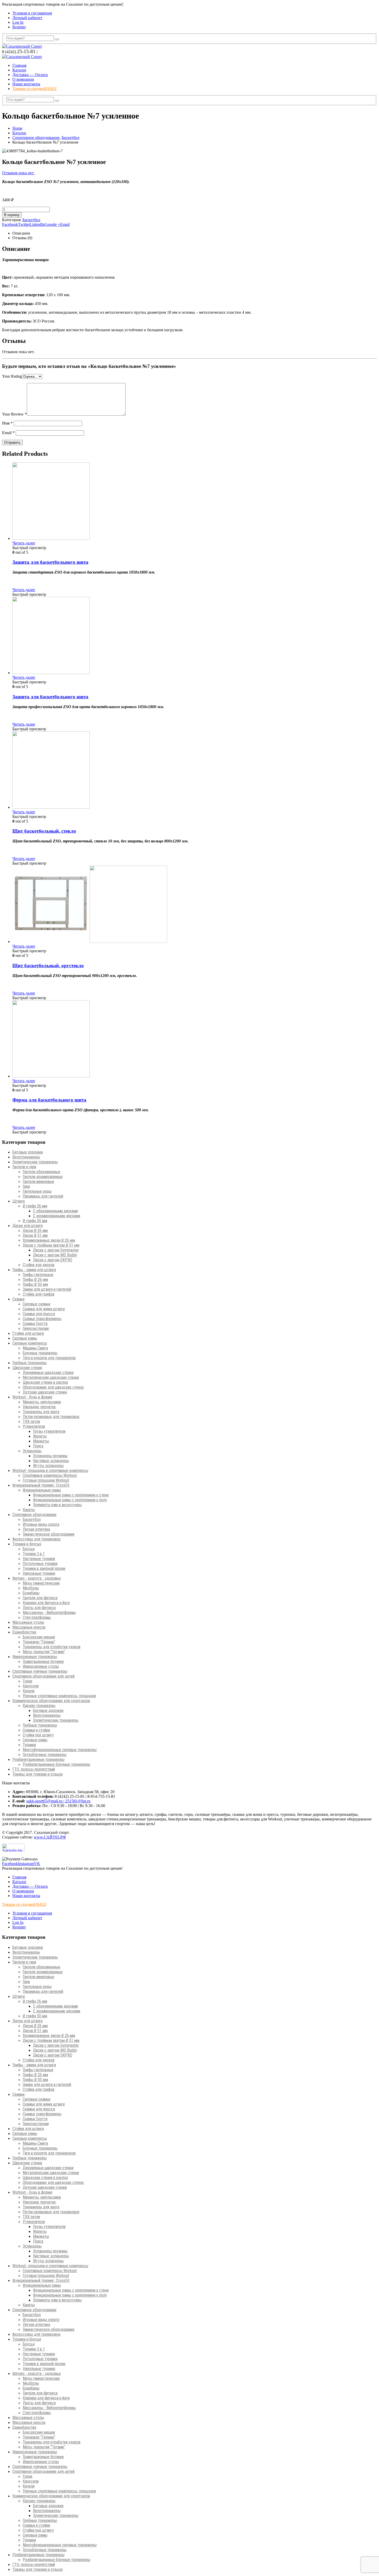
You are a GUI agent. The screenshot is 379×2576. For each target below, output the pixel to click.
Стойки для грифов (39, 1294)
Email (65, 224)
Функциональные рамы (42, 1490)
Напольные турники (39, 1573)
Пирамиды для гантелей (43, 1196)
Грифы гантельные (38, 1275)
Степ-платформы (37, 1617)
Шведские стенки (27, 1368)
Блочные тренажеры (40, 1353)
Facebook (10, 224)
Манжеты (41, 1441)
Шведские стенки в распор (45, 1382)
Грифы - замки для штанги (34, 1270)
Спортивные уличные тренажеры (40, 1671)
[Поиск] (57, 39)
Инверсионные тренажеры (35, 1657)
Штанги (19, 1201)
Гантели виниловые (38, 1182)
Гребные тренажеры (30, 1363)
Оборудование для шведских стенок (53, 1387)
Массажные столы (28, 1622)
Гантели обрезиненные (42, 1172)
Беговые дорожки (28, 1152)
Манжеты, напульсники (42, 1402)
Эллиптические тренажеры (35, 1162)
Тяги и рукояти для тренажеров (49, 1358)
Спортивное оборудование (34, 1515)
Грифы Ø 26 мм (35, 1279)
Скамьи (18, 1299)
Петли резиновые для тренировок (51, 1417)
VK (37, 1864)
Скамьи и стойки (36, 1730)
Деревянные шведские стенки (48, 1373)
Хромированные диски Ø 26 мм (49, 1240)
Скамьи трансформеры (42, 1319)
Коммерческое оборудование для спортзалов (51, 1701)
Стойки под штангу (38, 1735)
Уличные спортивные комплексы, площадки (59, 1696)
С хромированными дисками (57, 1216)
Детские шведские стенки (45, 1392)
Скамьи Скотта (35, 1324)
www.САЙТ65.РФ (50, 1837)
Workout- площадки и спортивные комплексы (50, 1471)
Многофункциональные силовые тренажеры (60, 1750)
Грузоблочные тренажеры (45, 1755)
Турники (29, 1745)
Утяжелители (34, 1426)
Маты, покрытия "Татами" (44, 1652)
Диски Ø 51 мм (35, 1235)
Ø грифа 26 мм (35, 1206)
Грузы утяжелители (49, 1431)
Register (19, 27)
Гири (26, 1186)
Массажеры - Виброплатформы (49, 1613)
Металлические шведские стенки (51, 1377)
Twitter (24, 224)
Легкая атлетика (36, 1529)
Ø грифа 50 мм (35, 1221)
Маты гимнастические (41, 1583)
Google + (52, 224)
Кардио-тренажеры (39, 1706)
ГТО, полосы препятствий (34, 1769)
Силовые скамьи (36, 1304)
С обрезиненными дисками (55, 1211)
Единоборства (24, 1632)
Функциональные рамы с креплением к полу (70, 1500)
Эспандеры (32, 1451)
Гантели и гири (24, 1167)
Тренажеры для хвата (41, 1412)
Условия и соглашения (32, 13)
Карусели (31, 1686)
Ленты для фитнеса (39, 1608)
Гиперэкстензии (36, 1328)
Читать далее (24, 543)
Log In (18, 22)
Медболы (31, 1588)
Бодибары (31, 1593)
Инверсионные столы (41, 1666)
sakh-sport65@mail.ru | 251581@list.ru (58, 1801)
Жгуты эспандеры (48, 1466)
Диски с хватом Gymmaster (56, 1250)
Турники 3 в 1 (34, 1554)
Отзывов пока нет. (18, 173)
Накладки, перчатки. (39, 1407)
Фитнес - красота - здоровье (37, 1578)
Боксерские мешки (39, 1637)
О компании (23, 79)
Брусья (29, 1549)
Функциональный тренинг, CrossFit (41, 1485)
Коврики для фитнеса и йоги (46, 1603)
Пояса (38, 1446)
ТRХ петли (31, 1422)
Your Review (14, 414)
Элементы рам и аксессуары (57, 1505)
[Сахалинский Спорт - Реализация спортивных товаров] (22, 46)
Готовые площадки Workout (46, 1480)
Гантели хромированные (43, 1177)
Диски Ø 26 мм (35, 1231)
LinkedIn (37, 224)
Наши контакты (26, 84)
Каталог (19, 70)
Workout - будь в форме (32, 1397)
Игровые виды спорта (41, 1524)
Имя (7, 423)
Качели (29, 1691)
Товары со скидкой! (35, 89)
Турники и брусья (27, 1544)
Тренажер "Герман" (39, 1642)
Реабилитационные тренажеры (38, 1759)
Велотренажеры (26, 1157)
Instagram (26, 1864)
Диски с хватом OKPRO (53, 1260)
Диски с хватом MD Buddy (55, 1255)
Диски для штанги (27, 1226)
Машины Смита (35, 1348)
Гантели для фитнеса (40, 1598)
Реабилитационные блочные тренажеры (56, 1764)
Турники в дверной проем (44, 1568)
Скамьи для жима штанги (44, 1309)
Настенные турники (39, 1559)
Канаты (29, 1510)
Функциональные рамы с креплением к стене (71, 1495)
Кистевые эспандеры (51, 1461)
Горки (27, 1681)
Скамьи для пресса (39, 1314)
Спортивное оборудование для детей (43, 1676)
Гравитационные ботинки (43, 1662)
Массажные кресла (29, 1627)
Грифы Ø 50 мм (35, 1284)
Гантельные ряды (37, 1191)
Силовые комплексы (30, 1343)
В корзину (12, 215)
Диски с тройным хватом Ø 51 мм (51, 1245)
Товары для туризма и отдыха (38, 1774)
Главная (19, 65)
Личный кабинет (27, 18)
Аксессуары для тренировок (36, 1539)
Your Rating (12, 376)
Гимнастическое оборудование (49, 1534)
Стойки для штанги (28, 1333)
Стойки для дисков (39, 1265)
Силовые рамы (25, 1338)
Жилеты (40, 1436)
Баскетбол (31, 220)
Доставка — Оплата (30, 75)
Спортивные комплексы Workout (50, 1475)
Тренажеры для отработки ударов (52, 1647)
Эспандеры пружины (50, 1456)
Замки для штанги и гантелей (47, 1289)
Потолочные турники (40, 1564)
